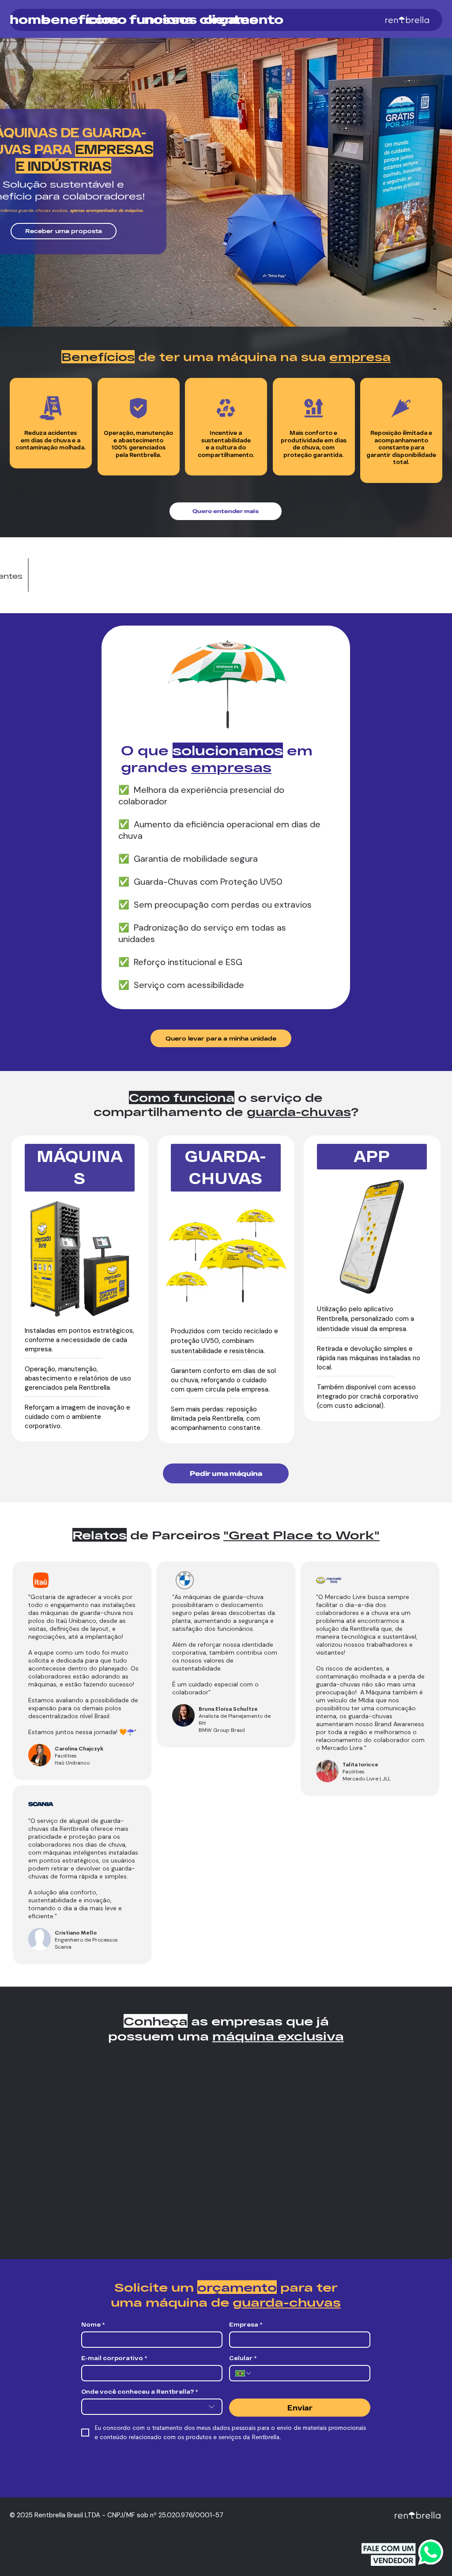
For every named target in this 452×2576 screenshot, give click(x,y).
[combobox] (152, 2407)
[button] (64, 231)
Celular (243, 2358)
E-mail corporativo (114, 2358)
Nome (93, 2324)
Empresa (246, 2324)
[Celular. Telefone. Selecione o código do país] (244, 2373)
